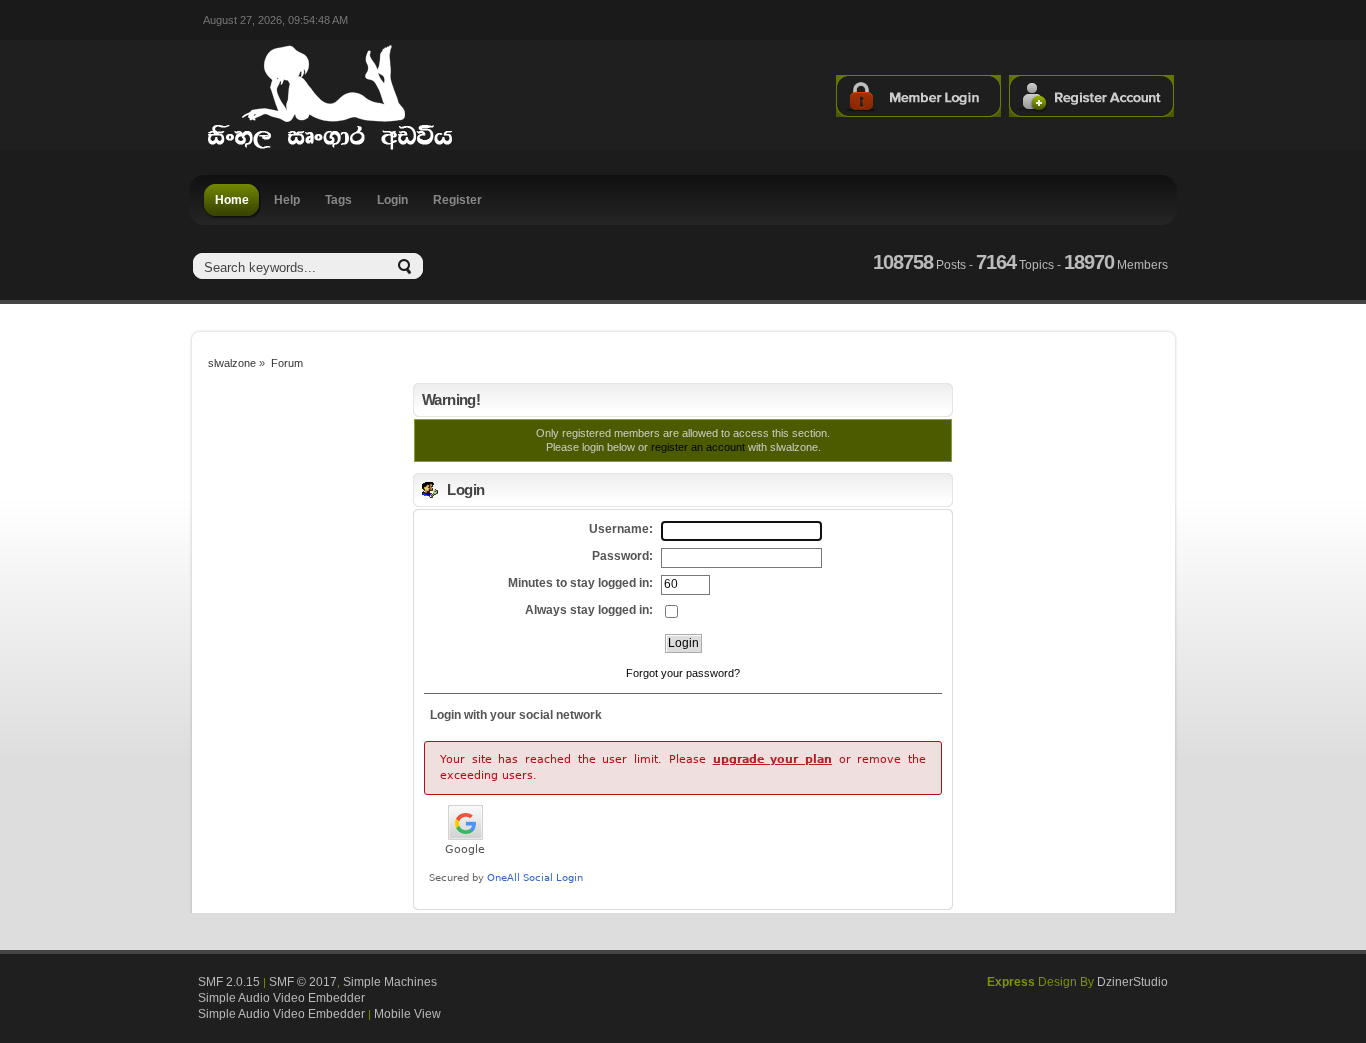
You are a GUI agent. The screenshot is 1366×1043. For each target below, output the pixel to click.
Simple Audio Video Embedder (281, 998)
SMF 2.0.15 (229, 982)
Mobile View (407, 1014)
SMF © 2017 (303, 982)
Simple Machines (390, 982)
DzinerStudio (1132, 982)
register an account (698, 447)
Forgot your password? (683, 673)
